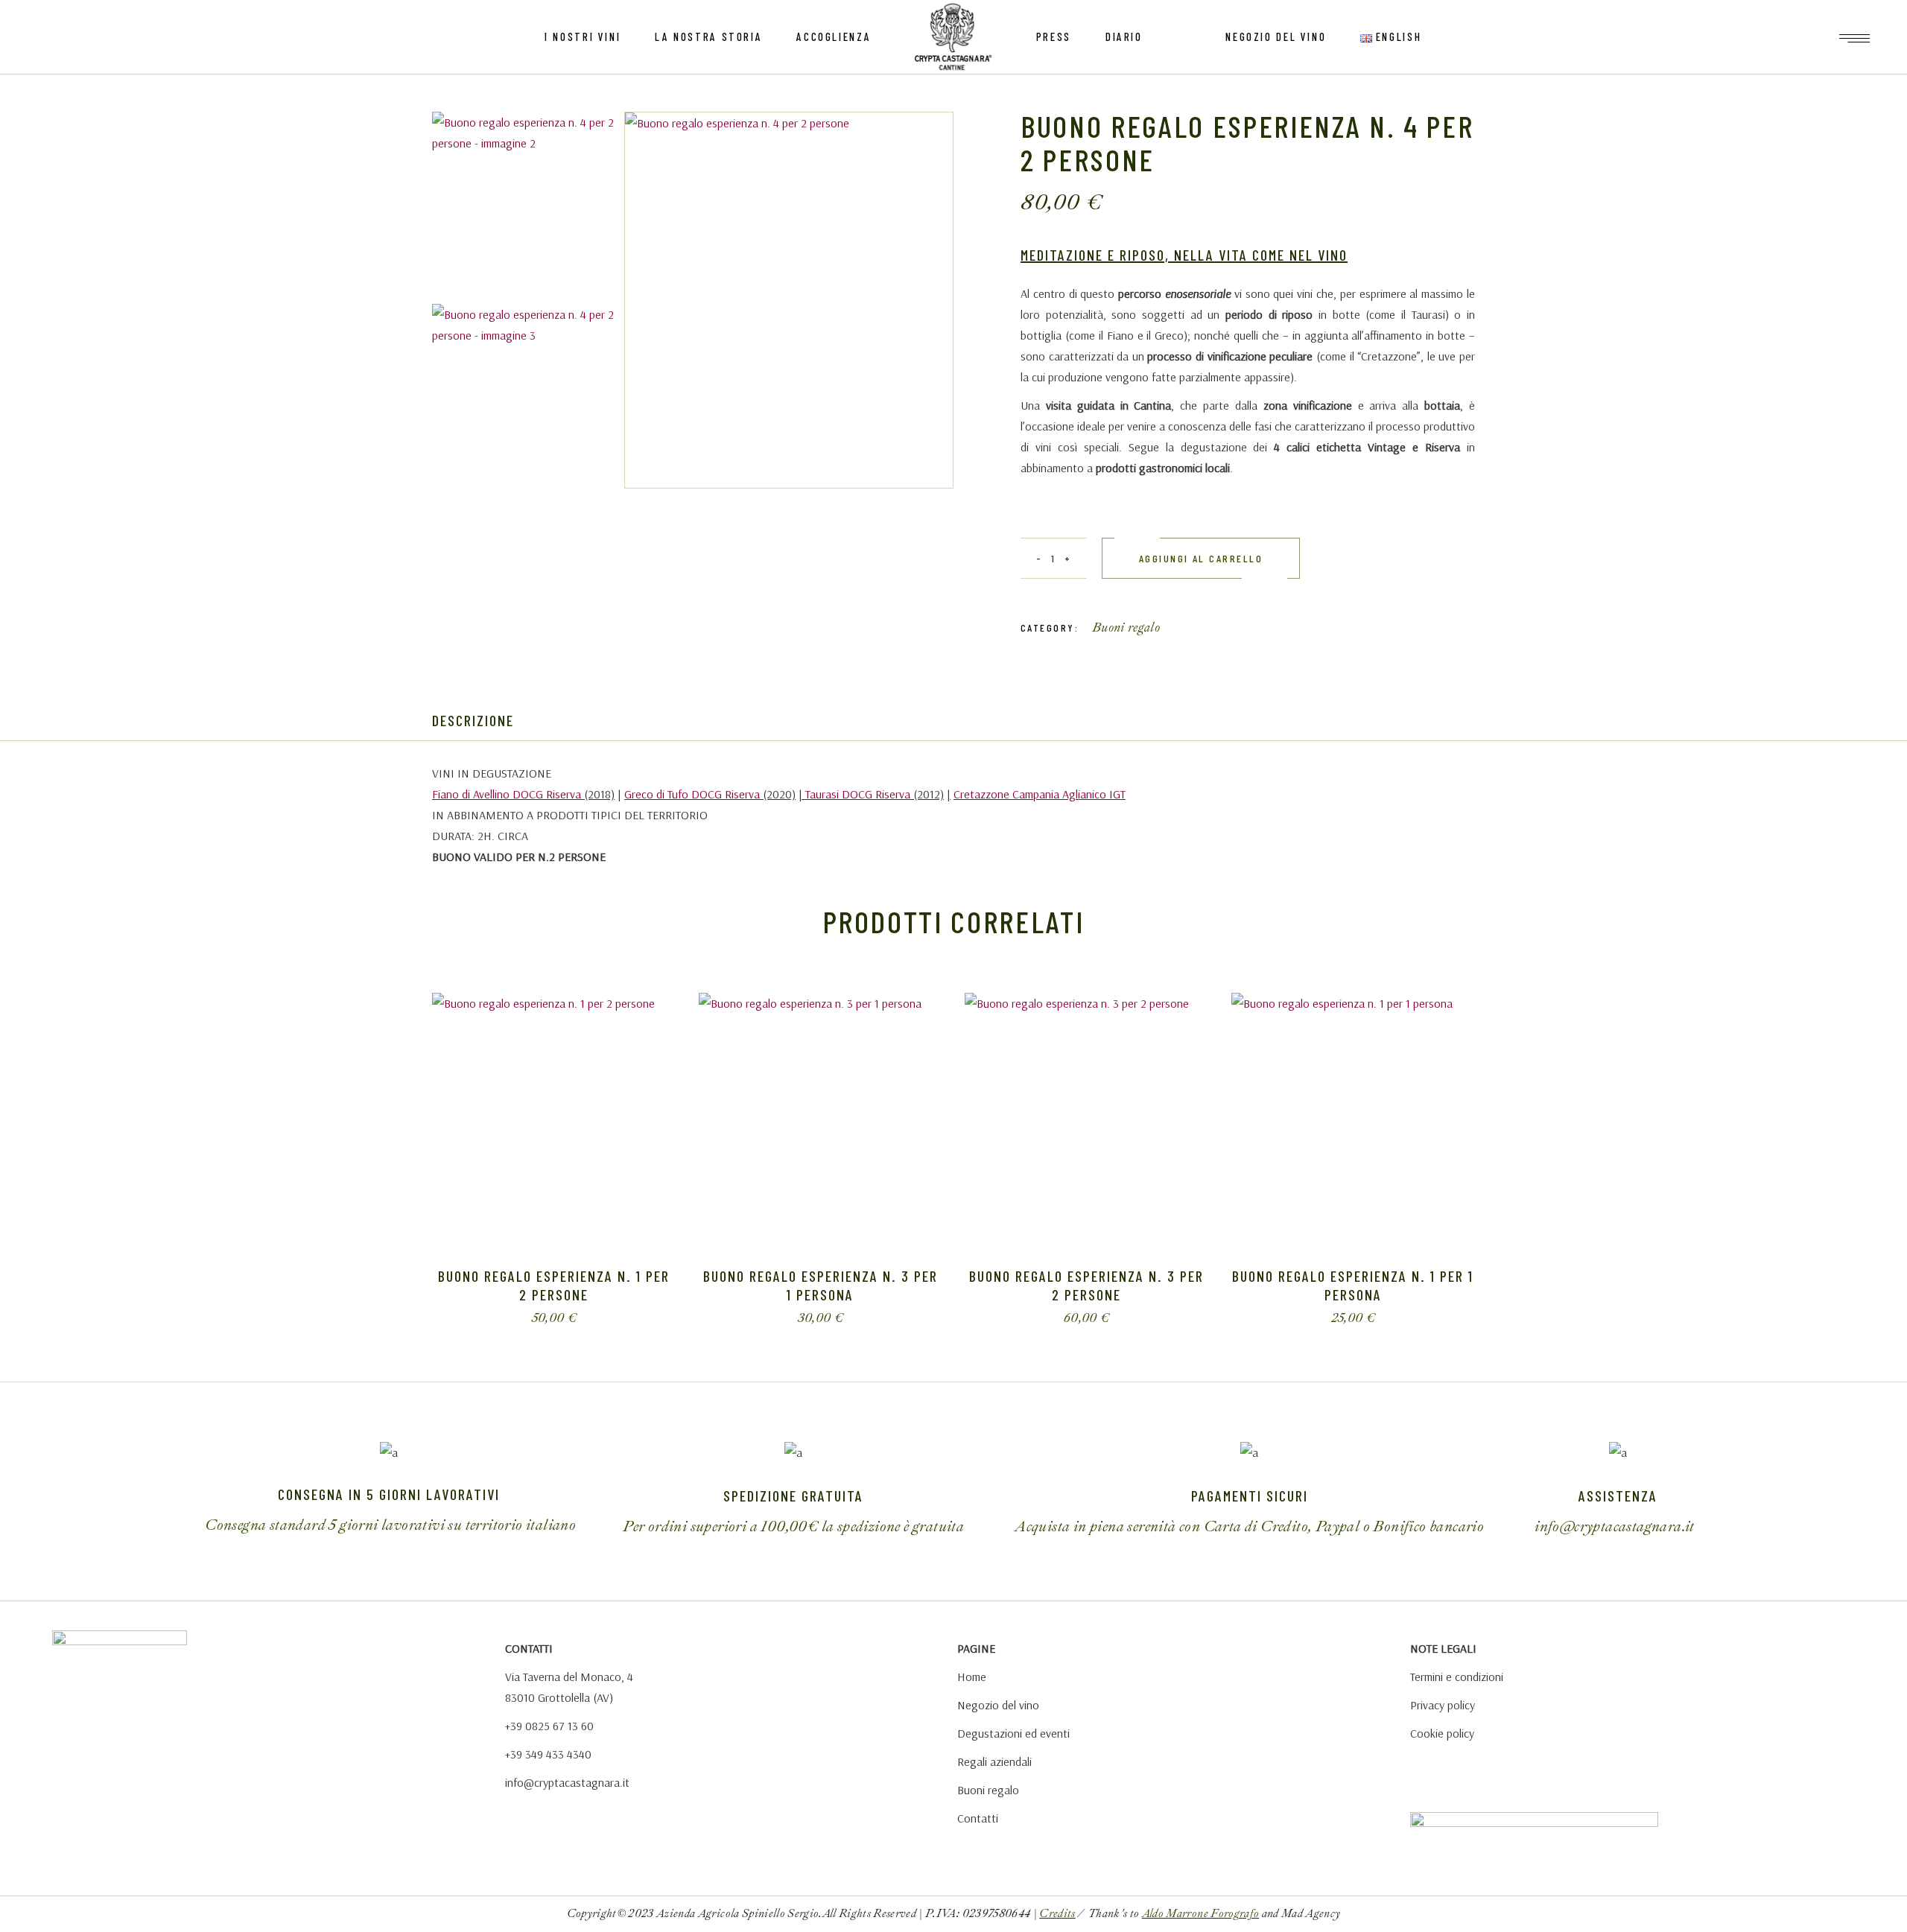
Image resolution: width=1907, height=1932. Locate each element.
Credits (1057, 1914)
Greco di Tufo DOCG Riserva (692, 794)
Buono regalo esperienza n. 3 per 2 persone (1086, 1285)
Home (972, 1677)
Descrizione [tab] (473, 720)
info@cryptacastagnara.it (567, 1782)
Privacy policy (1443, 1705)
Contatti (978, 1818)
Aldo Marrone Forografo (1200, 1914)
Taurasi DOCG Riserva (858, 794)
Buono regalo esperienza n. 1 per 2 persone (554, 1285)
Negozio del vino (998, 1705)
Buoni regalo (1126, 627)
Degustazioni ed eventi (1013, 1733)
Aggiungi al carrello (1201, 558)
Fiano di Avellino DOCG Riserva (507, 794)
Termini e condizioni (1457, 1677)
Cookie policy (1442, 1733)
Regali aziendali (994, 1761)
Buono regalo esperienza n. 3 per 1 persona (821, 1285)
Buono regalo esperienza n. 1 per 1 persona (1353, 1285)
